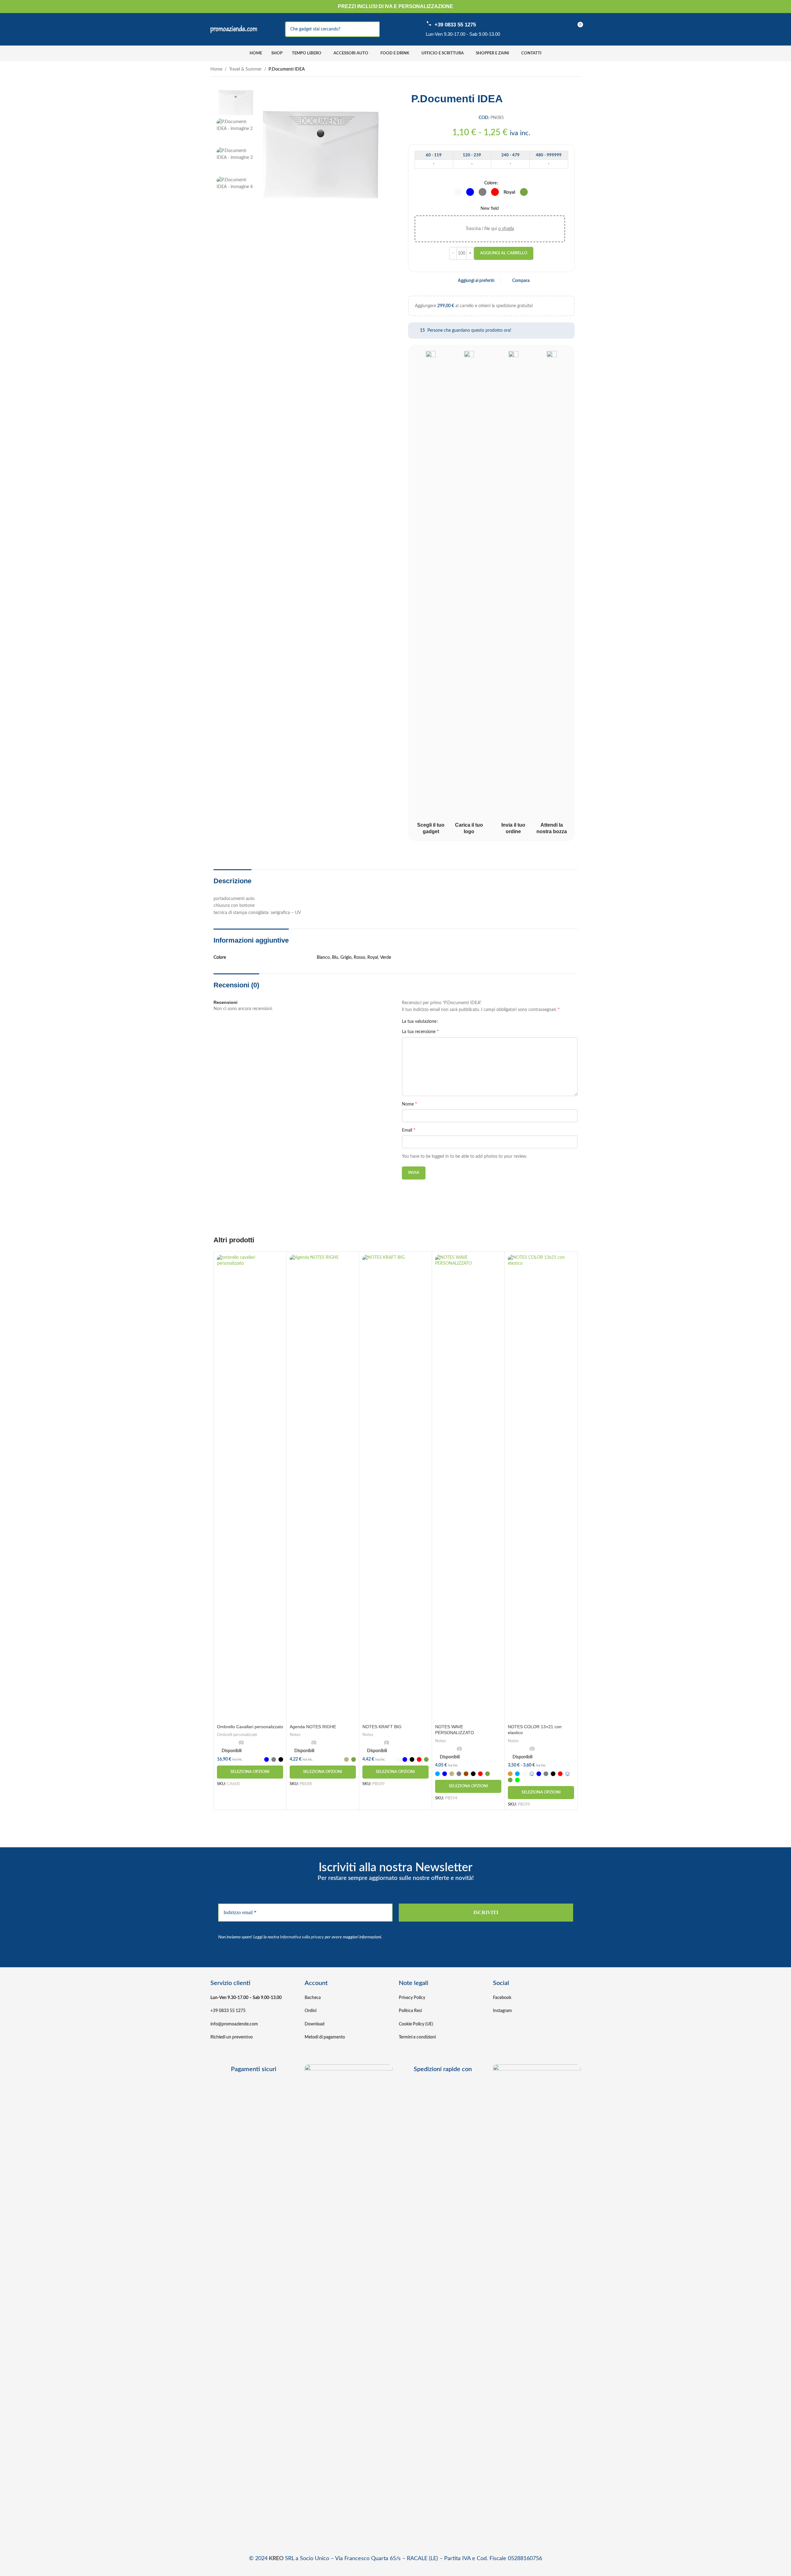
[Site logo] (234, 29)
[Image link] (349, 2297)
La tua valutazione (419, 1022)
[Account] (536, 29)
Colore (490, 183)
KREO (276, 2559)
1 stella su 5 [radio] (445, 1022)
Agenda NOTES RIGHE (313, 1727)
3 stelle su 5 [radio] (455, 1022)
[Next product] (577, 70)
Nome (409, 1104)
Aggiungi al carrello (504, 253)
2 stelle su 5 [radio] (450, 1022)
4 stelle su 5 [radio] (459, 1022)
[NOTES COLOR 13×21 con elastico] (541, 1488)
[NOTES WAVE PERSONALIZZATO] (468, 1488)
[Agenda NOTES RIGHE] (323, 1488)
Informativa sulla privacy (302, 1937)
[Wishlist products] (555, 29)
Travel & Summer (245, 69)
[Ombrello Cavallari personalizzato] (250, 1488)
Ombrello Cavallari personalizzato (250, 1727)
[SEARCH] (387, 29)
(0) (241, 1743)
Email (409, 1130)
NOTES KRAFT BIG (382, 1727)
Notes (295, 1735)
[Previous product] (562, 70)
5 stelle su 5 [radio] (464, 1022)
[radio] (458, 192)
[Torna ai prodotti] (570, 70)
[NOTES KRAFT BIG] (396, 1488)
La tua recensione (420, 1032)
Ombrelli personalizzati (237, 1735)
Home (216, 69)
